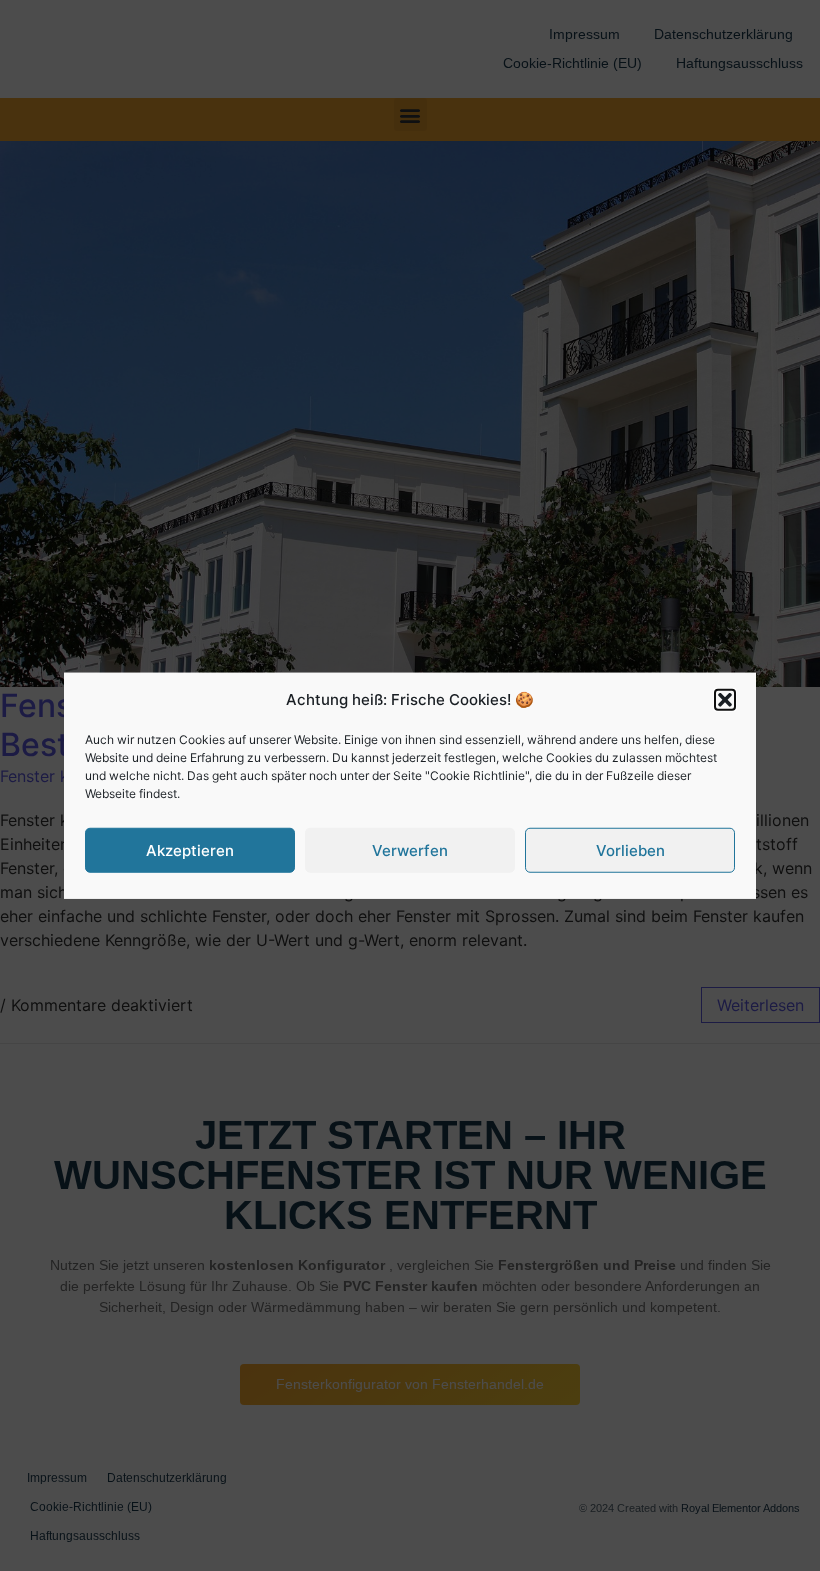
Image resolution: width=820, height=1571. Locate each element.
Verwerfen (410, 849)
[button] (725, 700)
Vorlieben (630, 849)
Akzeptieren (190, 849)
